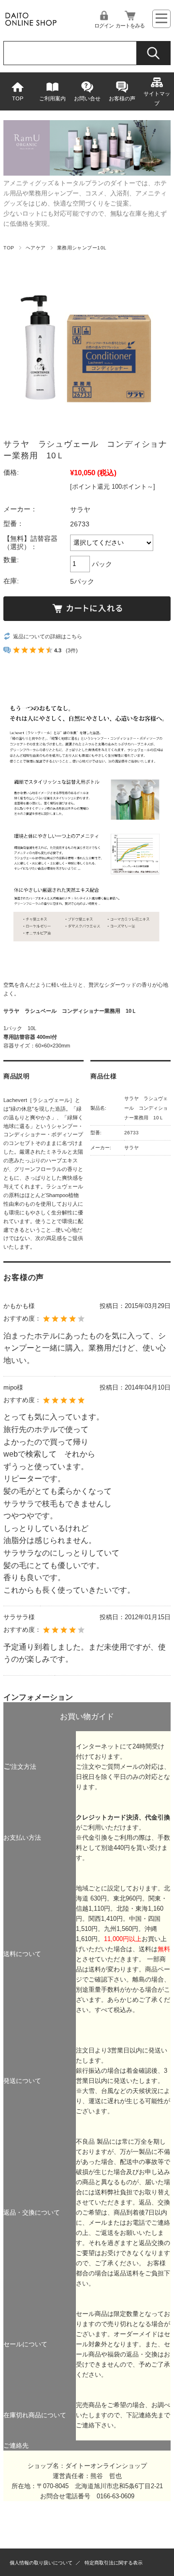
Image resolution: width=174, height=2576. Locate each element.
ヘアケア (36, 248)
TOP (18, 98)
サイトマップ (157, 98)
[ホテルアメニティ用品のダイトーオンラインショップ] (31, 26)
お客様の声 (122, 98)
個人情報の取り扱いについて (41, 2563)
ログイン (104, 26)
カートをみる (130, 26)
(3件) (72, 650)
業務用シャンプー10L (82, 248)
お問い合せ (87, 98)
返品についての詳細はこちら (48, 636)
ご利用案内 (52, 98)
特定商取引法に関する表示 (114, 2563)
